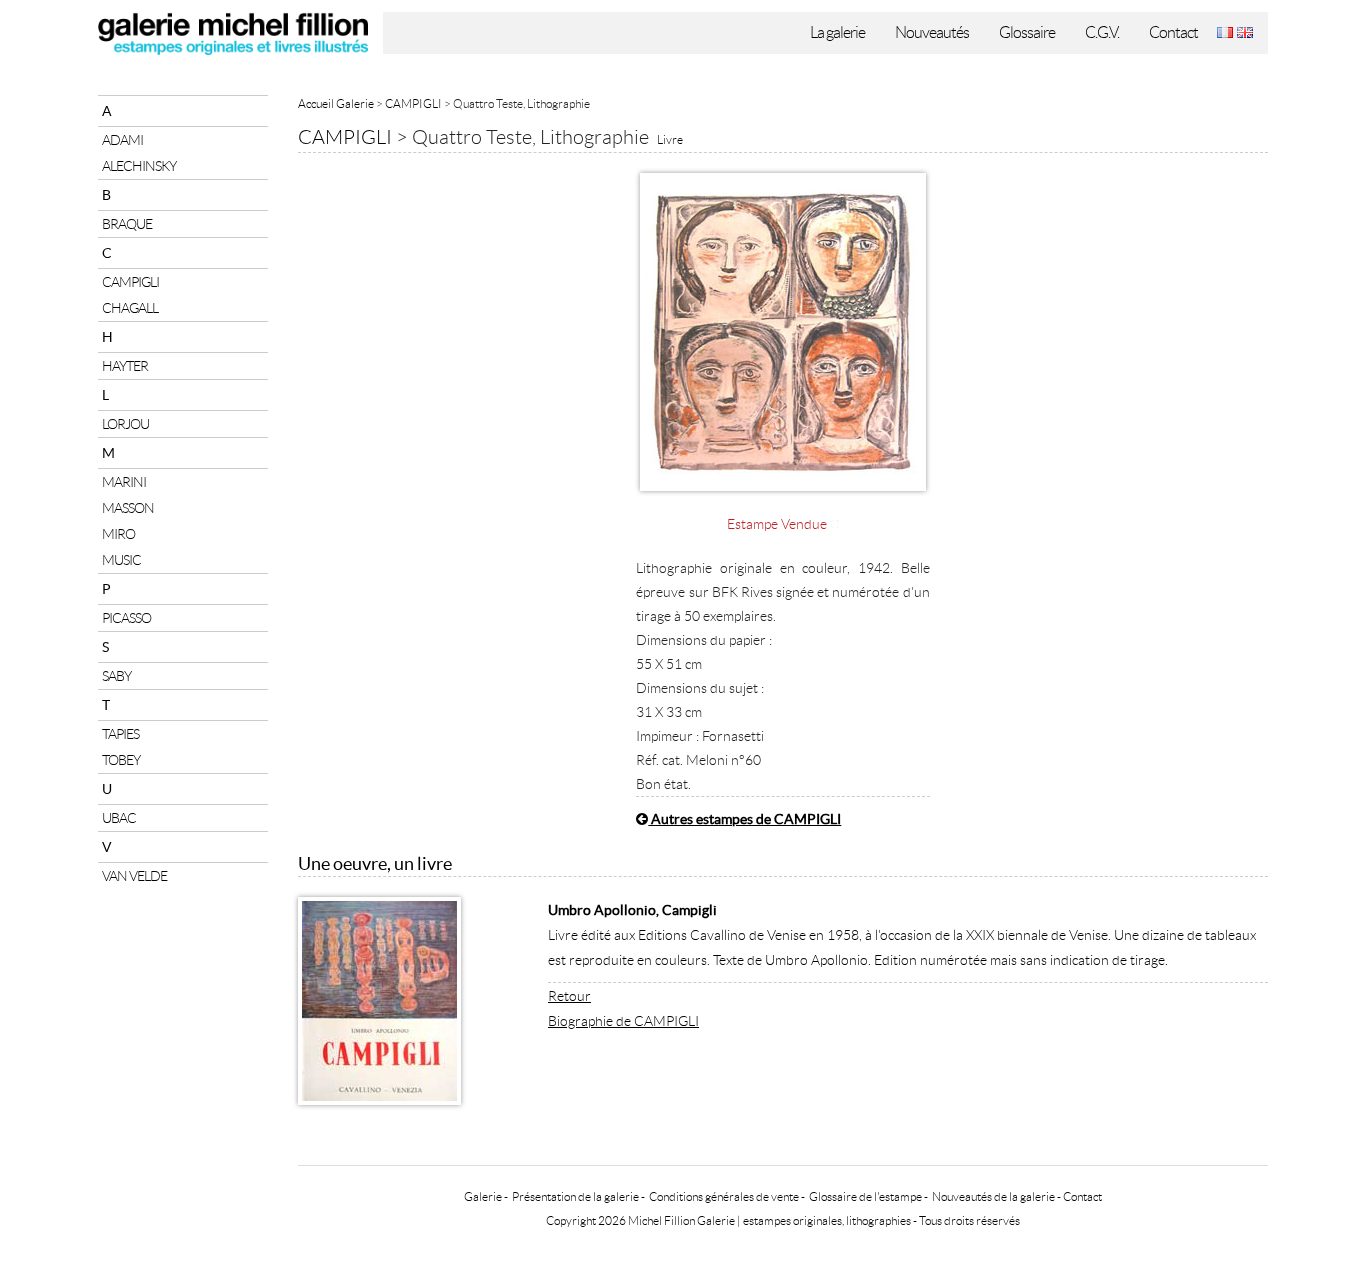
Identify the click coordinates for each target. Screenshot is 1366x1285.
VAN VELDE (134, 876)
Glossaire (1027, 32)
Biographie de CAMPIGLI (623, 1021)
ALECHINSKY (139, 166)
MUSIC (121, 560)
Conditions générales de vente (724, 1196)
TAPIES (120, 734)
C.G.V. (1102, 32)
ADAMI (122, 140)
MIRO (118, 534)
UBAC (119, 818)
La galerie (837, 32)
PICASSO (126, 618)
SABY (116, 676)
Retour (569, 996)
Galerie (483, 1196)
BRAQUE (127, 224)
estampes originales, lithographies (827, 1220)
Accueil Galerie (336, 103)
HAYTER (125, 366)
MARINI (124, 482)
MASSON (128, 508)
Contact (1173, 32)
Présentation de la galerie (575, 1196)
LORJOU (125, 424)
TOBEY (121, 760)
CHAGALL (130, 308)
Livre (670, 139)
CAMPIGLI (130, 282)
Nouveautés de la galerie (993, 1196)
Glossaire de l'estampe (865, 1196)
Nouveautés (932, 32)
